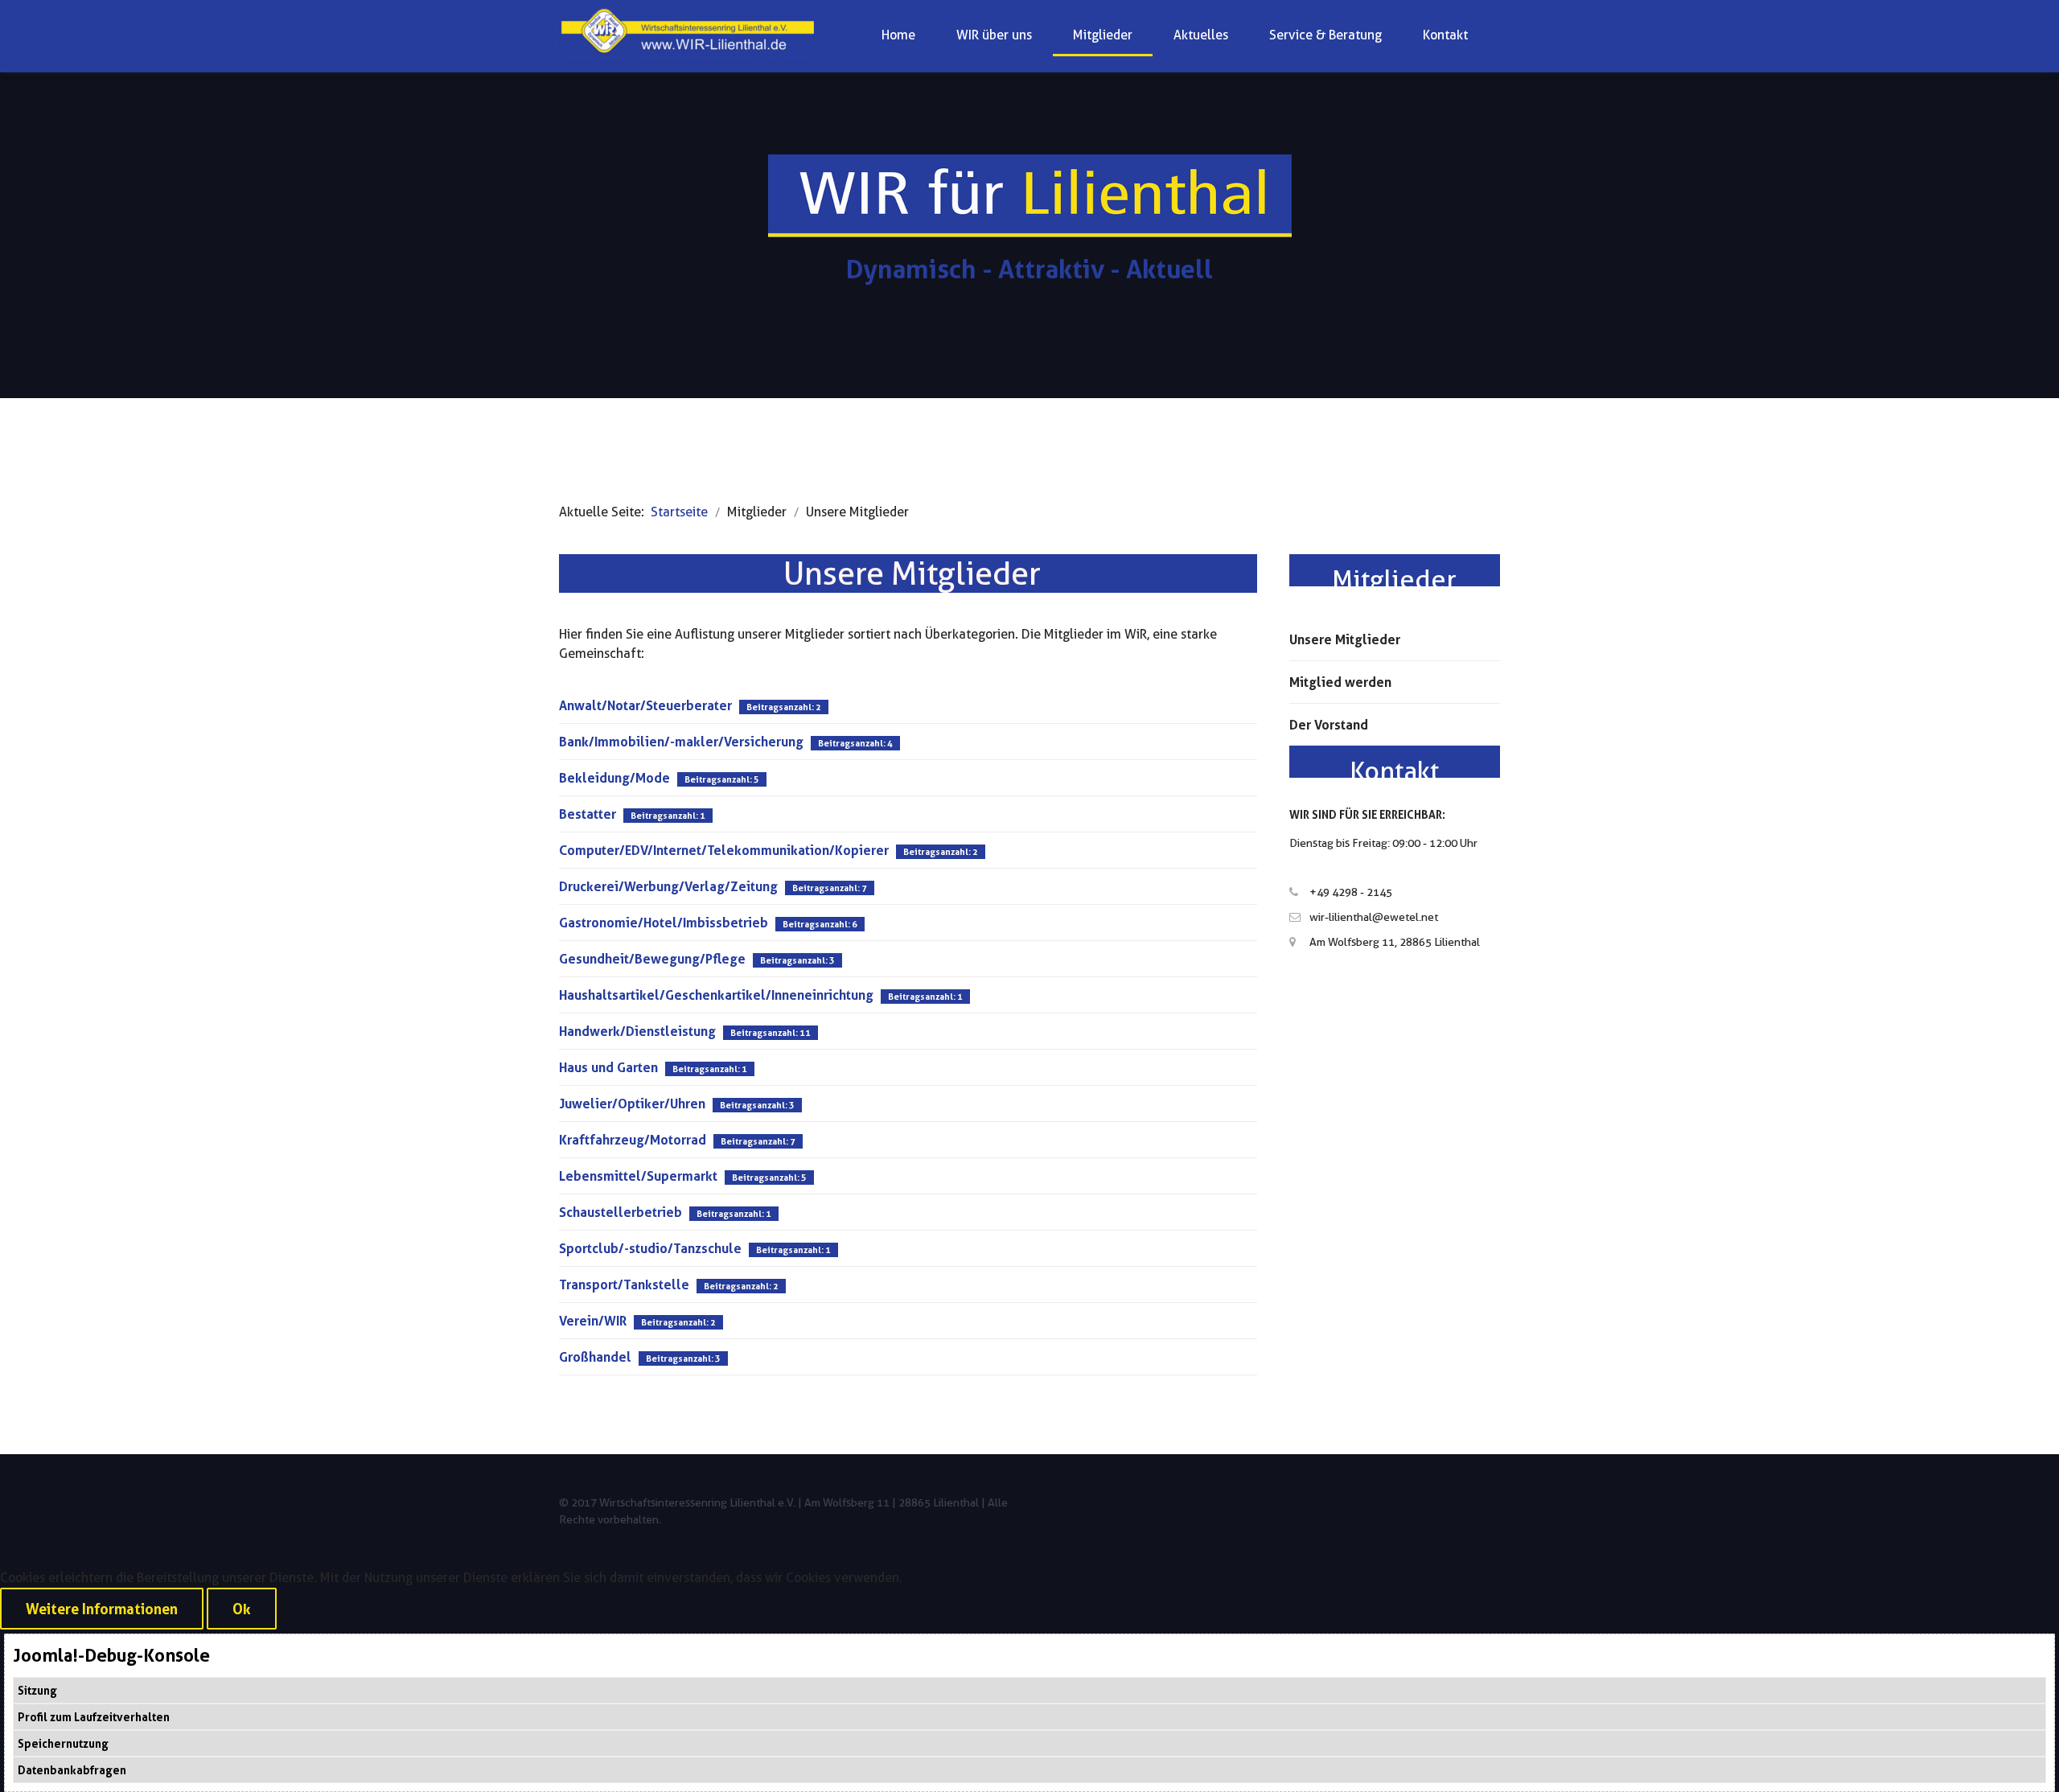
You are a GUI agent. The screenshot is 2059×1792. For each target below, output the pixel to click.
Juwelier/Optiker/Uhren (632, 1104)
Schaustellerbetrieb (621, 1212)
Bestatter (588, 814)
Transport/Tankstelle (624, 1284)
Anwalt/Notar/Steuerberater (645, 705)
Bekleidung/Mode (614, 778)
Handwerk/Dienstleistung (637, 1031)
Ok (242, 1609)
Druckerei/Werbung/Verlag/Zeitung (668, 886)
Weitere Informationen (102, 1609)
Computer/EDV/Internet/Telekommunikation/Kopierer (724, 850)
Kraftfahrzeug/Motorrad (633, 1140)
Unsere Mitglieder (1345, 639)
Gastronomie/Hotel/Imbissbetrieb (664, 923)
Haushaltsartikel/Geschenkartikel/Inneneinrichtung (716, 995)
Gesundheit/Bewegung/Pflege (652, 959)
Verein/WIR (593, 1321)
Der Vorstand (1329, 725)
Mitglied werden (1340, 682)
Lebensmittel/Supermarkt (638, 1176)
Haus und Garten (608, 1067)
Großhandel (595, 1357)
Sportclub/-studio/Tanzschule (650, 1248)
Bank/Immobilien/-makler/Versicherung (681, 742)
